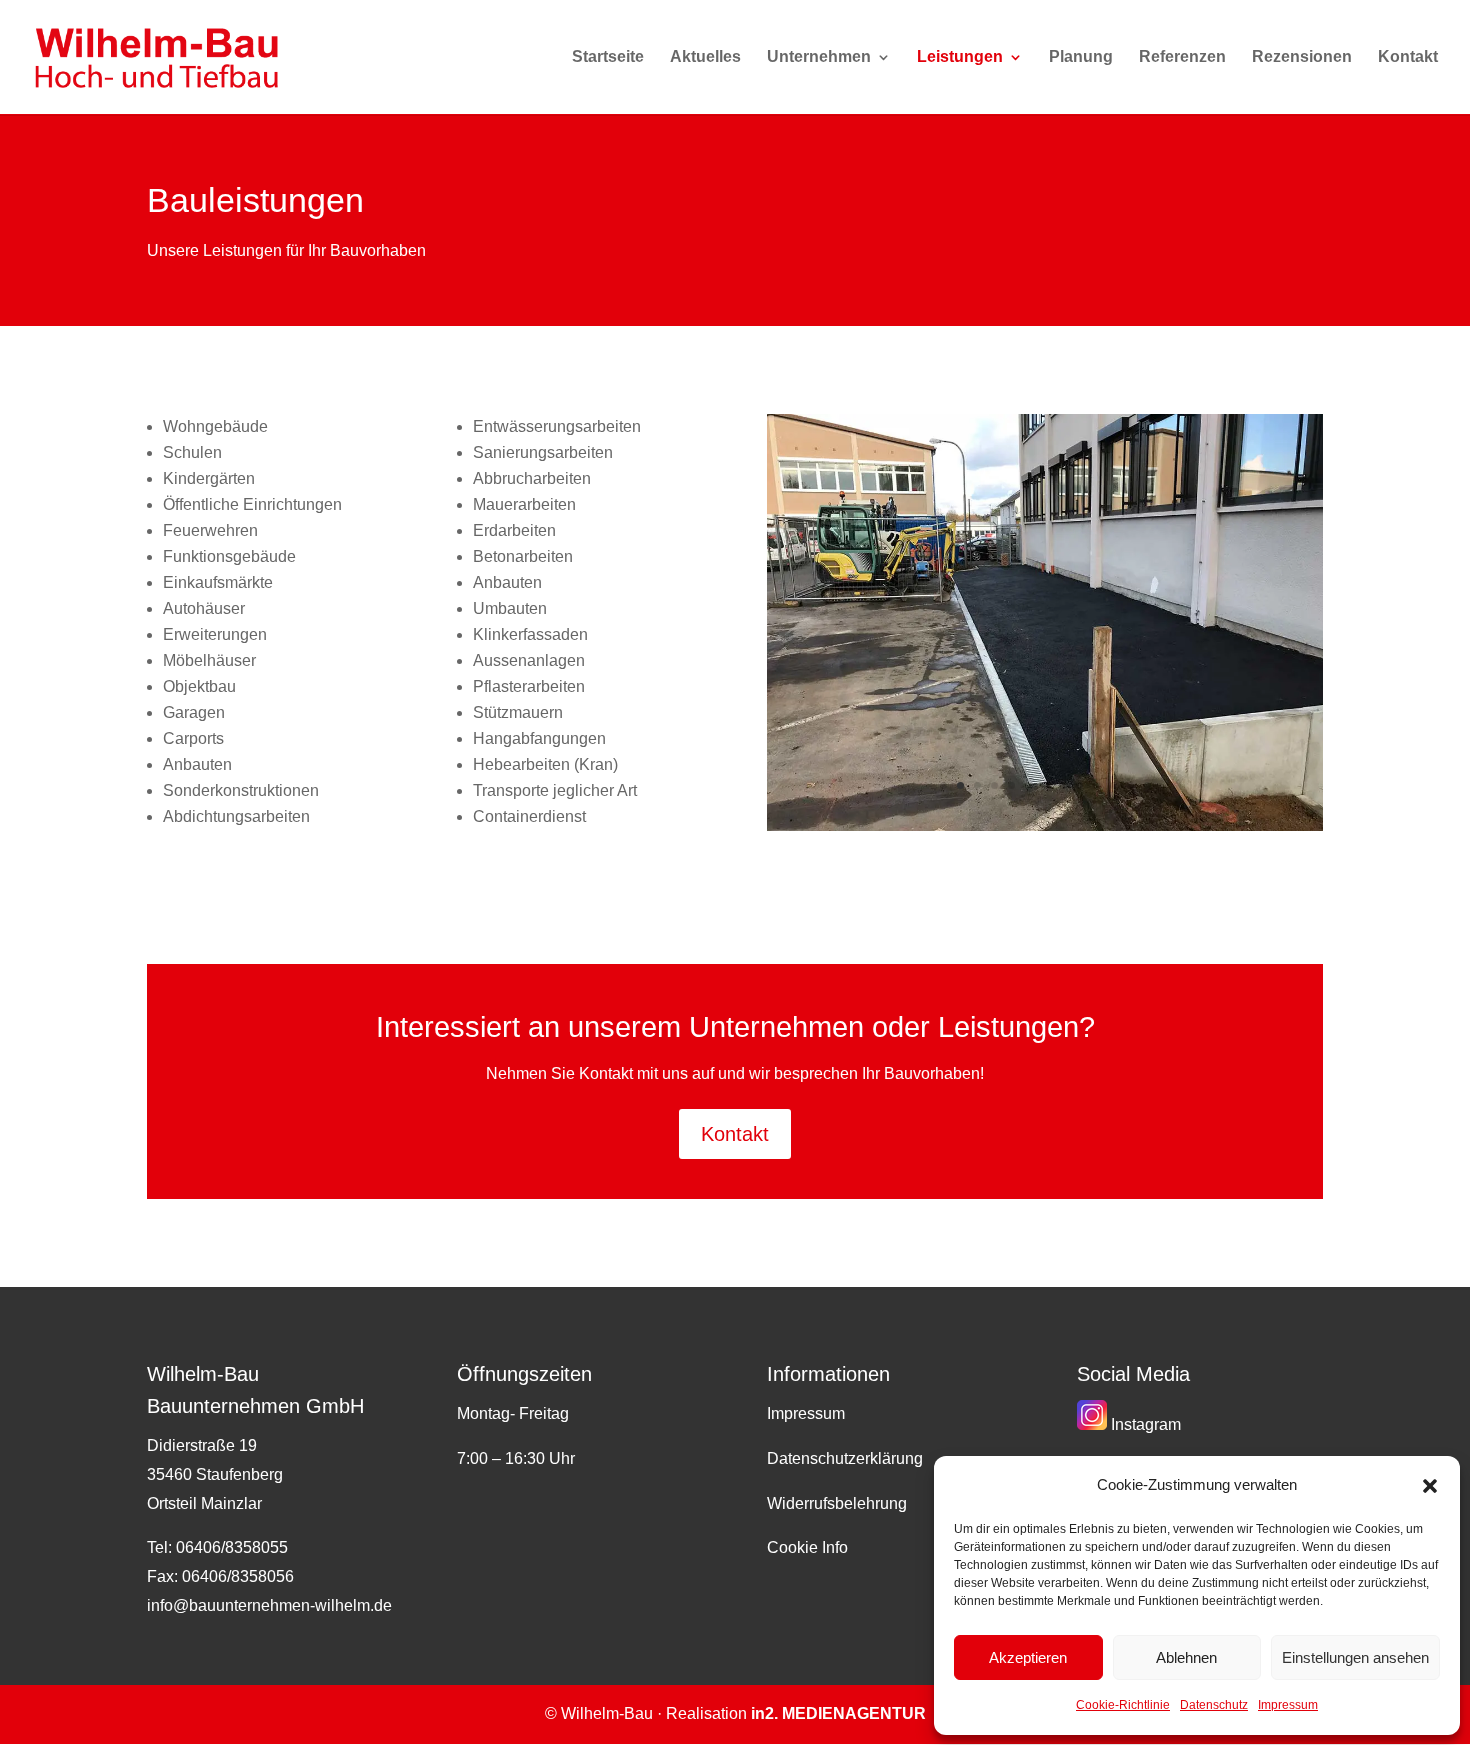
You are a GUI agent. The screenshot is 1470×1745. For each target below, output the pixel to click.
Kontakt (1408, 57)
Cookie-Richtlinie (1123, 1705)
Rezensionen (1302, 57)
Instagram (1144, 1424)
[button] (1430, 1486)
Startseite (608, 57)
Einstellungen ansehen (1355, 1657)
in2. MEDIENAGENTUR (838, 1713)
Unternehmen (819, 57)
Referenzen (1182, 57)
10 (1096, 785)
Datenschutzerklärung (845, 1458)
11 (1113, 785)
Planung (1081, 57)
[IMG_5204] (1045, 825)
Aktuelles (705, 57)
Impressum (1288, 1705)
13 (1147, 785)
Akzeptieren (1028, 1657)
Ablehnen (1186, 1657)
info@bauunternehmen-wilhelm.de (269, 1605)
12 (1130, 785)
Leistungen (960, 57)
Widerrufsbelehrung (837, 1503)
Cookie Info (807, 1547)
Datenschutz (1214, 1705)
